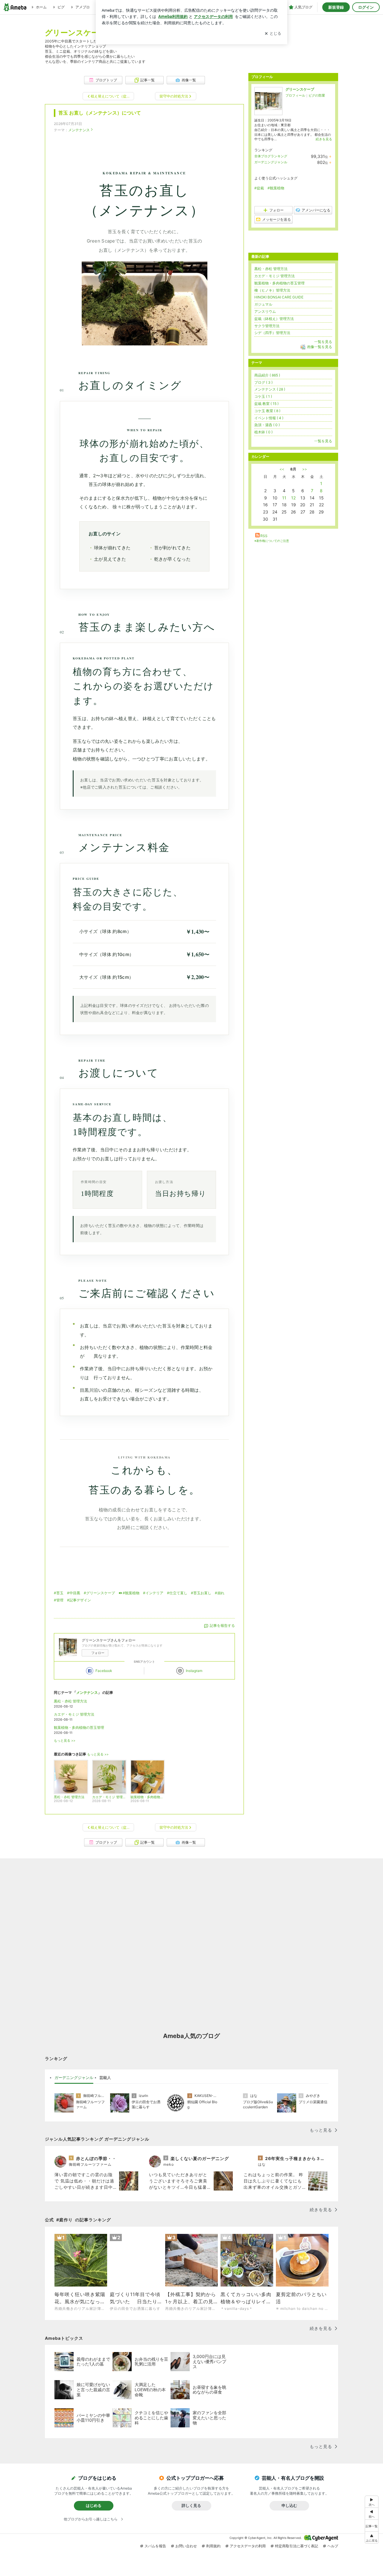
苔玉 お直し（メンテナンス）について (100, 113)
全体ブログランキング (271, 156)
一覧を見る (323, 342)
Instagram (194, 1671)
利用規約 (213, 2546)
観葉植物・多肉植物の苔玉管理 (79, 1727)
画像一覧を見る (320, 347)
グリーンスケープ (300, 89)
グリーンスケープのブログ (91, 32)
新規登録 (336, 7)
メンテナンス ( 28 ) (270, 389)
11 (284, 498)
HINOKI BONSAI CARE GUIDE (279, 297)
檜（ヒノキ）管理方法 (272, 290)
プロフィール (295, 95)
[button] (372, 2538)
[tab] (74, 2078)
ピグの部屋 (317, 95)
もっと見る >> (65, 1741)
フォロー (98, 1653)
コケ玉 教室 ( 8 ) (267, 411)
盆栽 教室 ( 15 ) (266, 404)
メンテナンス (79, 130)
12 (293, 498)
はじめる (94, 2505)
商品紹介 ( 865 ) (267, 375)
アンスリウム (265, 311)
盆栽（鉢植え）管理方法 (274, 319)
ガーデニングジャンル (271, 162)
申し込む (289, 2505)
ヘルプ (333, 2546)
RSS (264, 536)
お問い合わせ (186, 2546)
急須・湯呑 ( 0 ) (267, 425)
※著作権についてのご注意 (272, 541)
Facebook (104, 1671)
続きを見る (324, 139)
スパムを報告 (155, 2546)
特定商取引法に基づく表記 (297, 2546)
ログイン (366, 7)
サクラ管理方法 (267, 326)
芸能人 (105, 2077)
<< (282, 469)
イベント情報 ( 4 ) (269, 418)
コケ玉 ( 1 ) (263, 396)
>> (305, 469)
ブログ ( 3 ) (263, 382)
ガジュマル (263, 304)
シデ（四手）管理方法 (272, 333)
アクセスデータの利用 (248, 2546)
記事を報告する (222, 1625)
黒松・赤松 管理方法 (70, 1701)
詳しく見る (191, 2505)
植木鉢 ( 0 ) (263, 432)
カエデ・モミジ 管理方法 (74, 1714)
